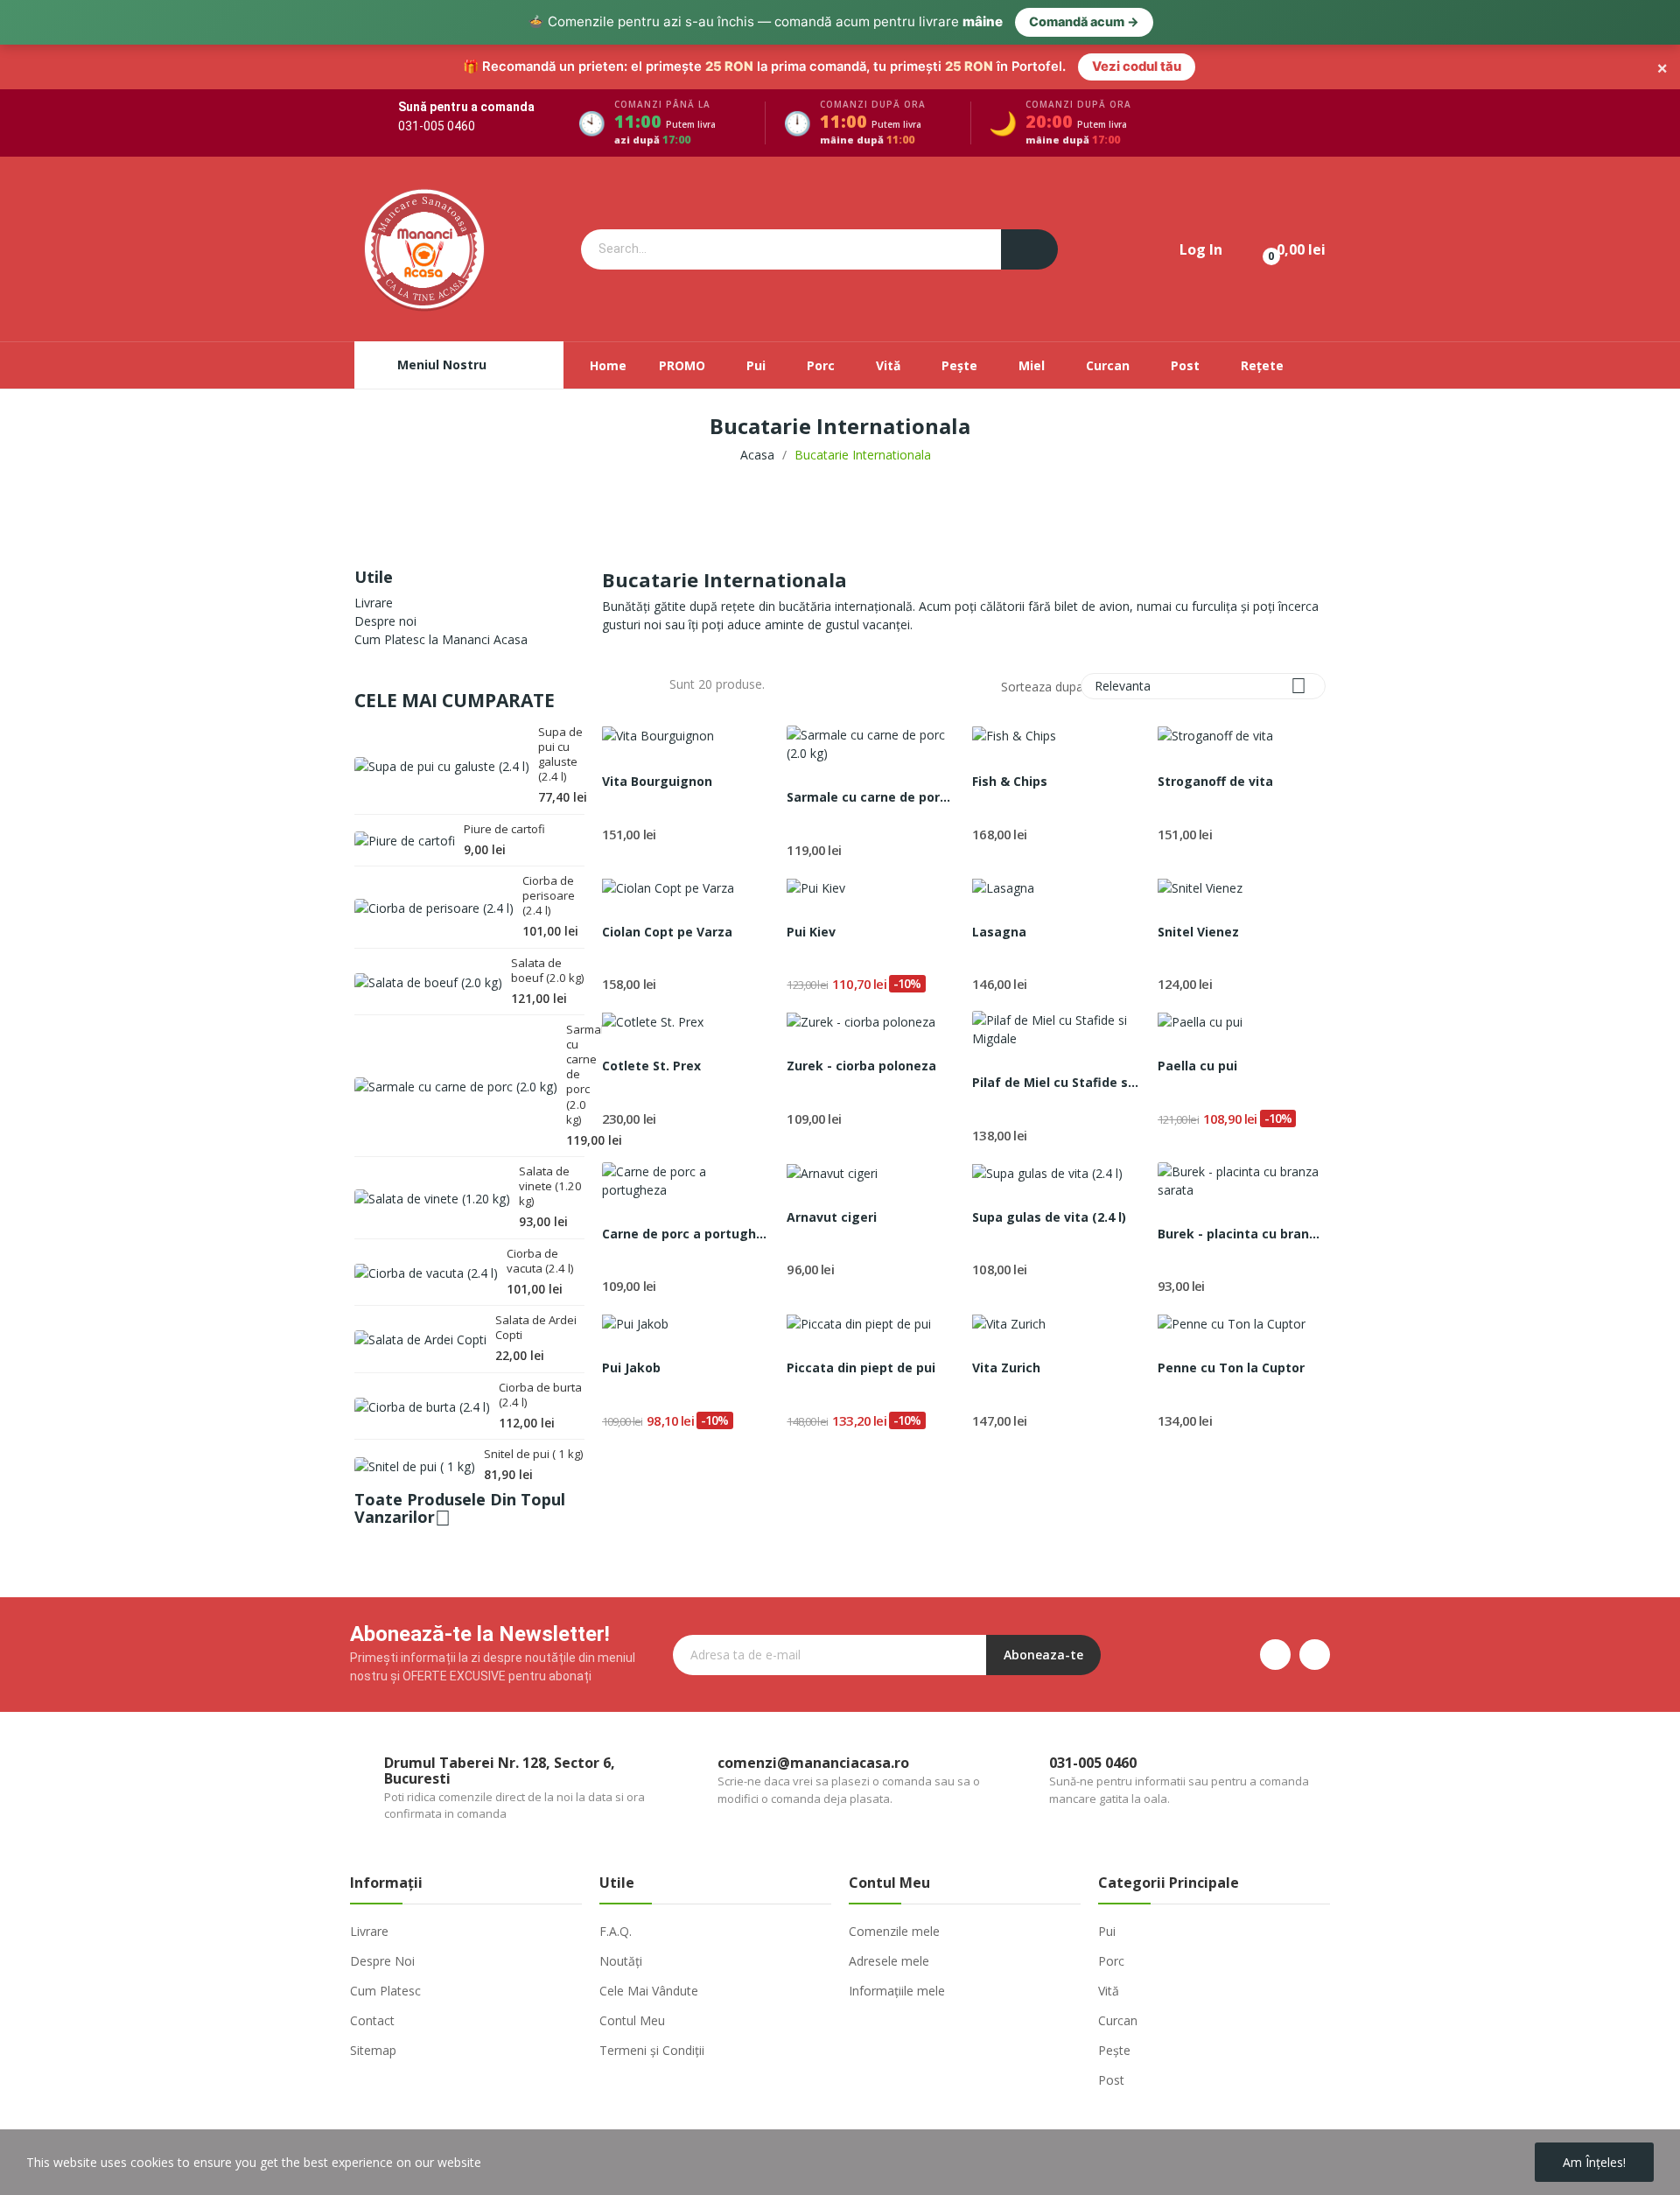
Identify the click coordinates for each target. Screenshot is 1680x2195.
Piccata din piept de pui (861, 1367)
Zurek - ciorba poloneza (861, 1066)
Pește (1114, 2050)
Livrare (374, 603)
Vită (1109, 1991)
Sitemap (373, 2050)
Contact (372, 2020)
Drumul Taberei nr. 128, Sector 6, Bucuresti (500, 1771)
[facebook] (1275, 1655)
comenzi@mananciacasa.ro (813, 1763)
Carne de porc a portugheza (686, 1234)
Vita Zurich (1006, 1367)
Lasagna (999, 932)
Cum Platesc (385, 1991)
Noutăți (621, 1961)
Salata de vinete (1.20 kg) (550, 1186)
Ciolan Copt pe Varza (667, 932)
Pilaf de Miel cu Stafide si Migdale (1056, 1082)
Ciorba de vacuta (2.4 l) (540, 1261)
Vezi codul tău (1137, 67)
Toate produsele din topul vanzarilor (460, 1511)
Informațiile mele (897, 1991)
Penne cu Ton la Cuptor (1231, 1367)
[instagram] (1315, 1655)
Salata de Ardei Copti (536, 1328)
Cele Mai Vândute (649, 1991)
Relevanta (1200, 686)
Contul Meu (632, 2020)
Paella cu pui (1197, 1066)
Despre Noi (382, 1961)
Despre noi (385, 621)
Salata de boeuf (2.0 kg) (547, 971)
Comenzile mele (894, 1931)
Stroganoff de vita (1215, 781)
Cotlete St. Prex (651, 1066)
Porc (1111, 1961)
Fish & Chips (1010, 781)
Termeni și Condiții (652, 2050)
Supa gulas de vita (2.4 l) (1049, 1217)
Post (1111, 2080)
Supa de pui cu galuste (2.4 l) (560, 754)
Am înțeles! (1594, 2162)
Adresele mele (889, 1961)
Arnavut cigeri (832, 1217)
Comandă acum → (1084, 21)
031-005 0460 (437, 126)
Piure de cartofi (504, 829)
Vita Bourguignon (657, 781)
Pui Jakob (631, 1367)
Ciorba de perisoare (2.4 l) (549, 896)
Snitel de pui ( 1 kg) (533, 1454)
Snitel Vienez (1198, 932)
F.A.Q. (616, 1931)
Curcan (1118, 2020)
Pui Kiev (811, 932)
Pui (1107, 1931)
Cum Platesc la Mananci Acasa (441, 639)
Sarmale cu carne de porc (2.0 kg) (575, 1074)
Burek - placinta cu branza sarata (1242, 1234)
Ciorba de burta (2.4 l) (540, 1395)
